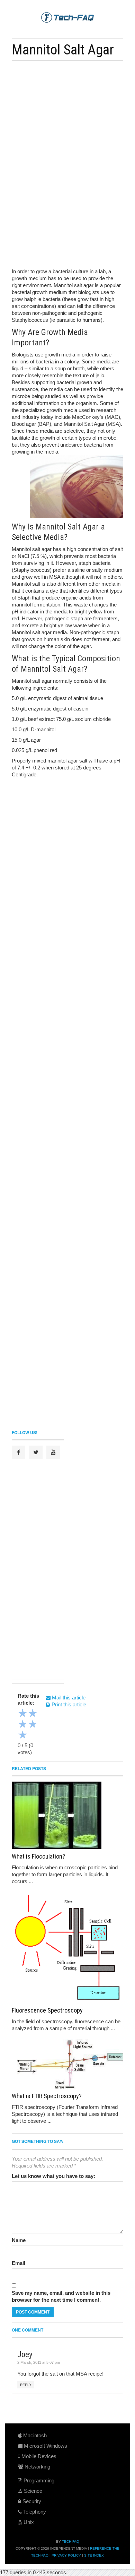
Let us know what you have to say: (53, 2176)
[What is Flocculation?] (67, 1815)
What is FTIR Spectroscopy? (47, 2096)
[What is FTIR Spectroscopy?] (67, 2064)
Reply (26, 2385)
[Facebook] (19, 1452)
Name (19, 2240)
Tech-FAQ (71, 2541)
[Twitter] (36, 1452)
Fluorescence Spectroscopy (47, 2010)
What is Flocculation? (38, 1856)
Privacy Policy (66, 2555)
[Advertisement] (68, 114)
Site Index (94, 2555)
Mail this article (68, 1698)
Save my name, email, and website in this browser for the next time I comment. (61, 2296)
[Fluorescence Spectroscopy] (67, 1947)
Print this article (68, 1704)
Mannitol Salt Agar (63, 50)
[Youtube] (53, 1452)
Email (19, 2263)
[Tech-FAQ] (67, 17)
